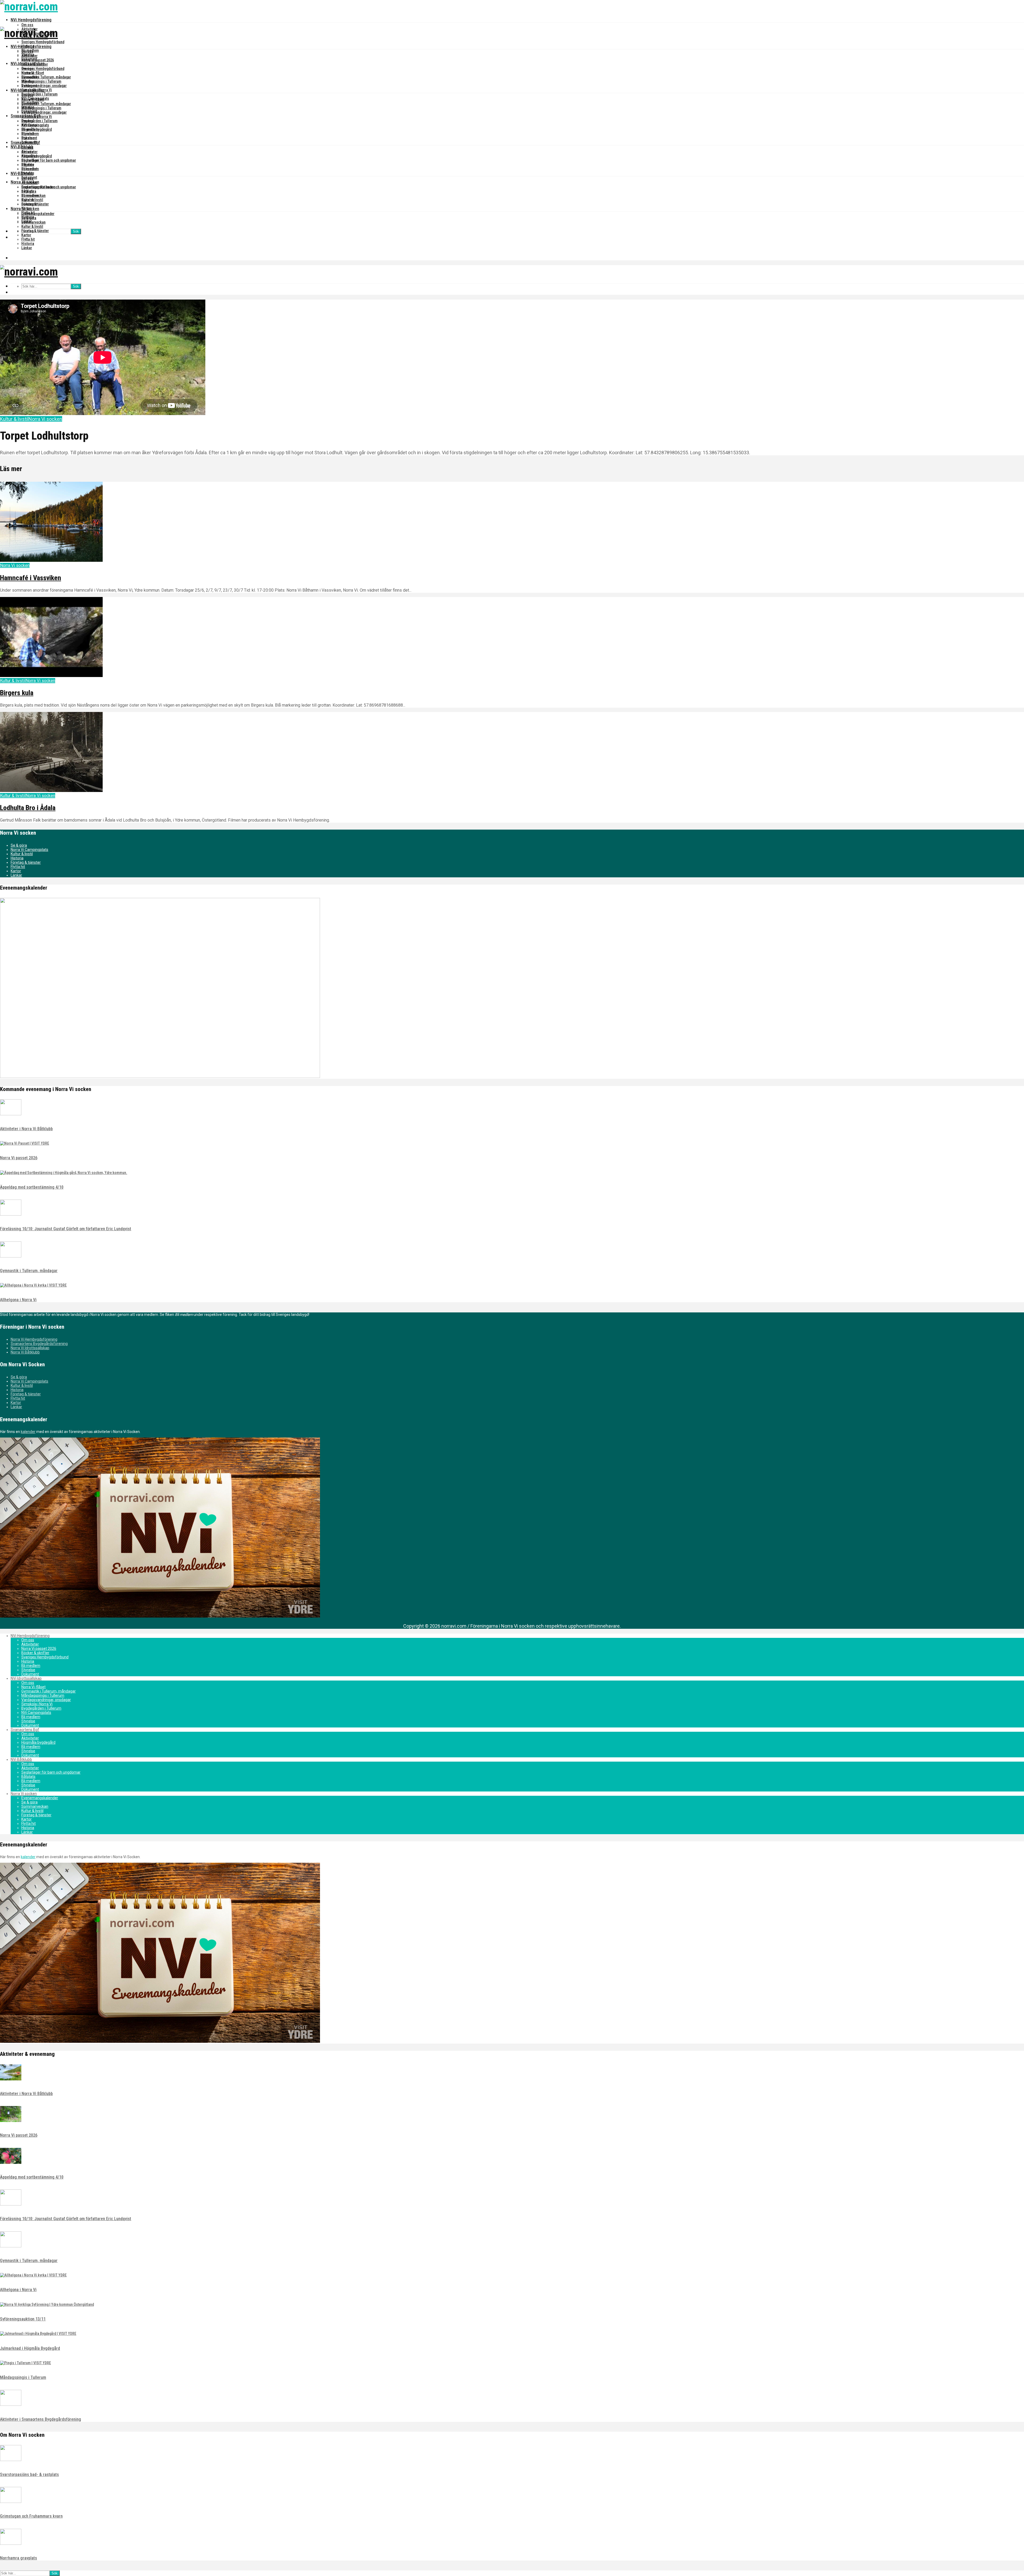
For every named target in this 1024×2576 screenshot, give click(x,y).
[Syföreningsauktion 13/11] (47, 2304)
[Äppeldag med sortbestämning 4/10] (64, 1173)
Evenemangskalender (38, 214)
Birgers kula (17, 693)
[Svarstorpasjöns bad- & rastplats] (11, 2460)
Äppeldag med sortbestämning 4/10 (32, 1187)
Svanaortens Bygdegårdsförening (39, 1344)
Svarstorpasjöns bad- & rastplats (29, 2475)
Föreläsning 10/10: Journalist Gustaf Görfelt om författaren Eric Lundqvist (66, 1229)
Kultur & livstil (32, 226)
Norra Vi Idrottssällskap (30, 1348)
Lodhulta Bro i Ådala (28, 808)
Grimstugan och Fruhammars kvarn (31, 2516)
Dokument (29, 86)
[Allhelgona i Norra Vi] (33, 1285)
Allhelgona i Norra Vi (18, 1300)
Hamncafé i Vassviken (31, 578)
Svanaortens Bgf (25, 143)
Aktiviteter (29, 56)
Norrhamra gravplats (19, 2558)
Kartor (26, 235)
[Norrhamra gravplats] (11, 2543)
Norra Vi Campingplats (29, 850)
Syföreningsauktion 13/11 (23, 2319)
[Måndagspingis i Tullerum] (25, 2363)
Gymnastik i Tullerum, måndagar (46, 77)
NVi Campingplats (35, 125)
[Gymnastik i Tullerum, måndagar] (11, 1256)
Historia (28, 73)
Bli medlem (30, 77)
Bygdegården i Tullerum (39, 94)
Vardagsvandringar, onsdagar (44, 86)
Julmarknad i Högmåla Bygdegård (30, 2348)
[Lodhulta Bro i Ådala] (51, 791)
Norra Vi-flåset (33, 99)
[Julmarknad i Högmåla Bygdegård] (38, 2334)
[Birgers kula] (51, 676)
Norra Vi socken (25, 209)
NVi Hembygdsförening (31, 20)
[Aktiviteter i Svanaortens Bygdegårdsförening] (11, 2404)
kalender (28, 1432)
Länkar (27, 248)
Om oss (27, 25)
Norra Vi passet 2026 (38, 60)
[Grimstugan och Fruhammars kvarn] (11, 2502)
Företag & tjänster (35, 231)
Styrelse (28, 81)
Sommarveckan (33, 222)
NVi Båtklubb (22, 174)
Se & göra (29, 218)
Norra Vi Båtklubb (25, 1352)
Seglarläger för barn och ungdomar (49, 160)
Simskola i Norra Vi (37, 117)
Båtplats (28, 191)
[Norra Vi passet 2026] (25, 1143)
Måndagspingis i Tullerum (41, 81)
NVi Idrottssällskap (28, 90)
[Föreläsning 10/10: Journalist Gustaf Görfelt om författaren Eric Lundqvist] (11, 1214)
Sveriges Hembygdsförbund (43, 42)
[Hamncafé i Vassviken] (51, 560)
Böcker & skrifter (35, 64)
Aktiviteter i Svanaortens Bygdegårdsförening (41, 2419)
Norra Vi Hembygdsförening (34, 1339)
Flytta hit (28, 239)
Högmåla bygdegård (37, 156)
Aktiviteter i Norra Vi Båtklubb (26, 1129)
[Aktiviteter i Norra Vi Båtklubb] (11, 1114)
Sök (76, 231)
